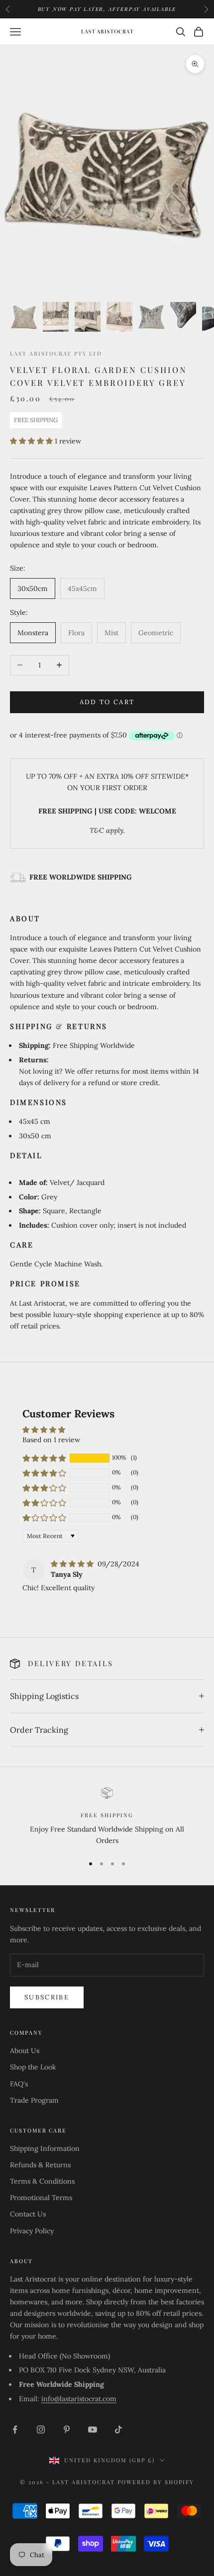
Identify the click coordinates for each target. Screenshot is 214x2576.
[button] (32, 441)
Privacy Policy (32, 2231)
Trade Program (34, 2100)
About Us (25, 2051)
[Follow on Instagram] (41, 2429)
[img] (73, 1564)
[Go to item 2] (56, 317)
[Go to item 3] (88, 317)
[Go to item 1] (24, 317)
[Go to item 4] (119, 317)
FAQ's (19, 2084)
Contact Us (28, 2214)
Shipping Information (45, 2148)
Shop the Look (33, 2067)
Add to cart (107, 702)
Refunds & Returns (40, 2165)
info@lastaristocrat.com (79, 2399)
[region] (107, 1817)
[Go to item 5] (151, 317)
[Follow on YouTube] (93, 2429)
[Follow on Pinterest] (67, 2429)
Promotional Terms (41, 2198)
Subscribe (47, 1997)
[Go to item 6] (183, 317)
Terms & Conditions (42, 2181)
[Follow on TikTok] (118, 2429)
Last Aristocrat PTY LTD (56, 353)
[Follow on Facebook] (15, 2429)
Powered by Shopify (156, 2482)
